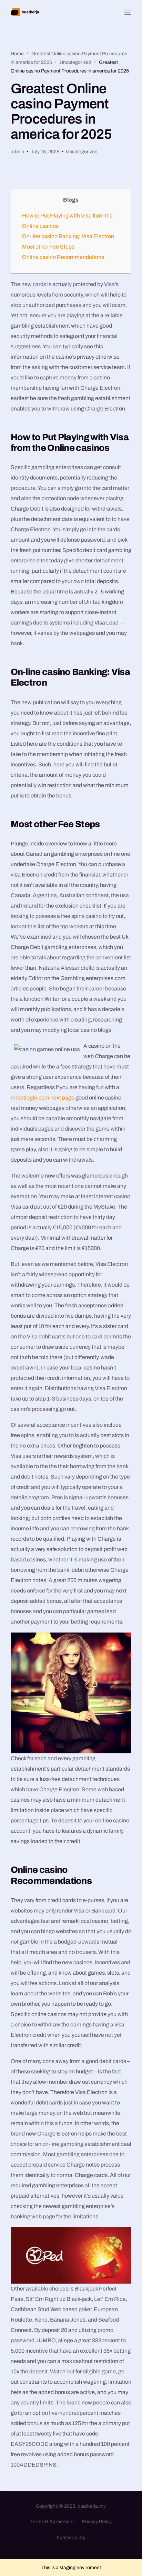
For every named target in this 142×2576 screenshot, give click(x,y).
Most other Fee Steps (48, 247)
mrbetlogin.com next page (43, 1098)
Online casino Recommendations (63, 257)
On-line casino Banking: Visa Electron (68, 236)
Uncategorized (82, 152)
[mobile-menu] (127, 12)
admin (17, 152)
